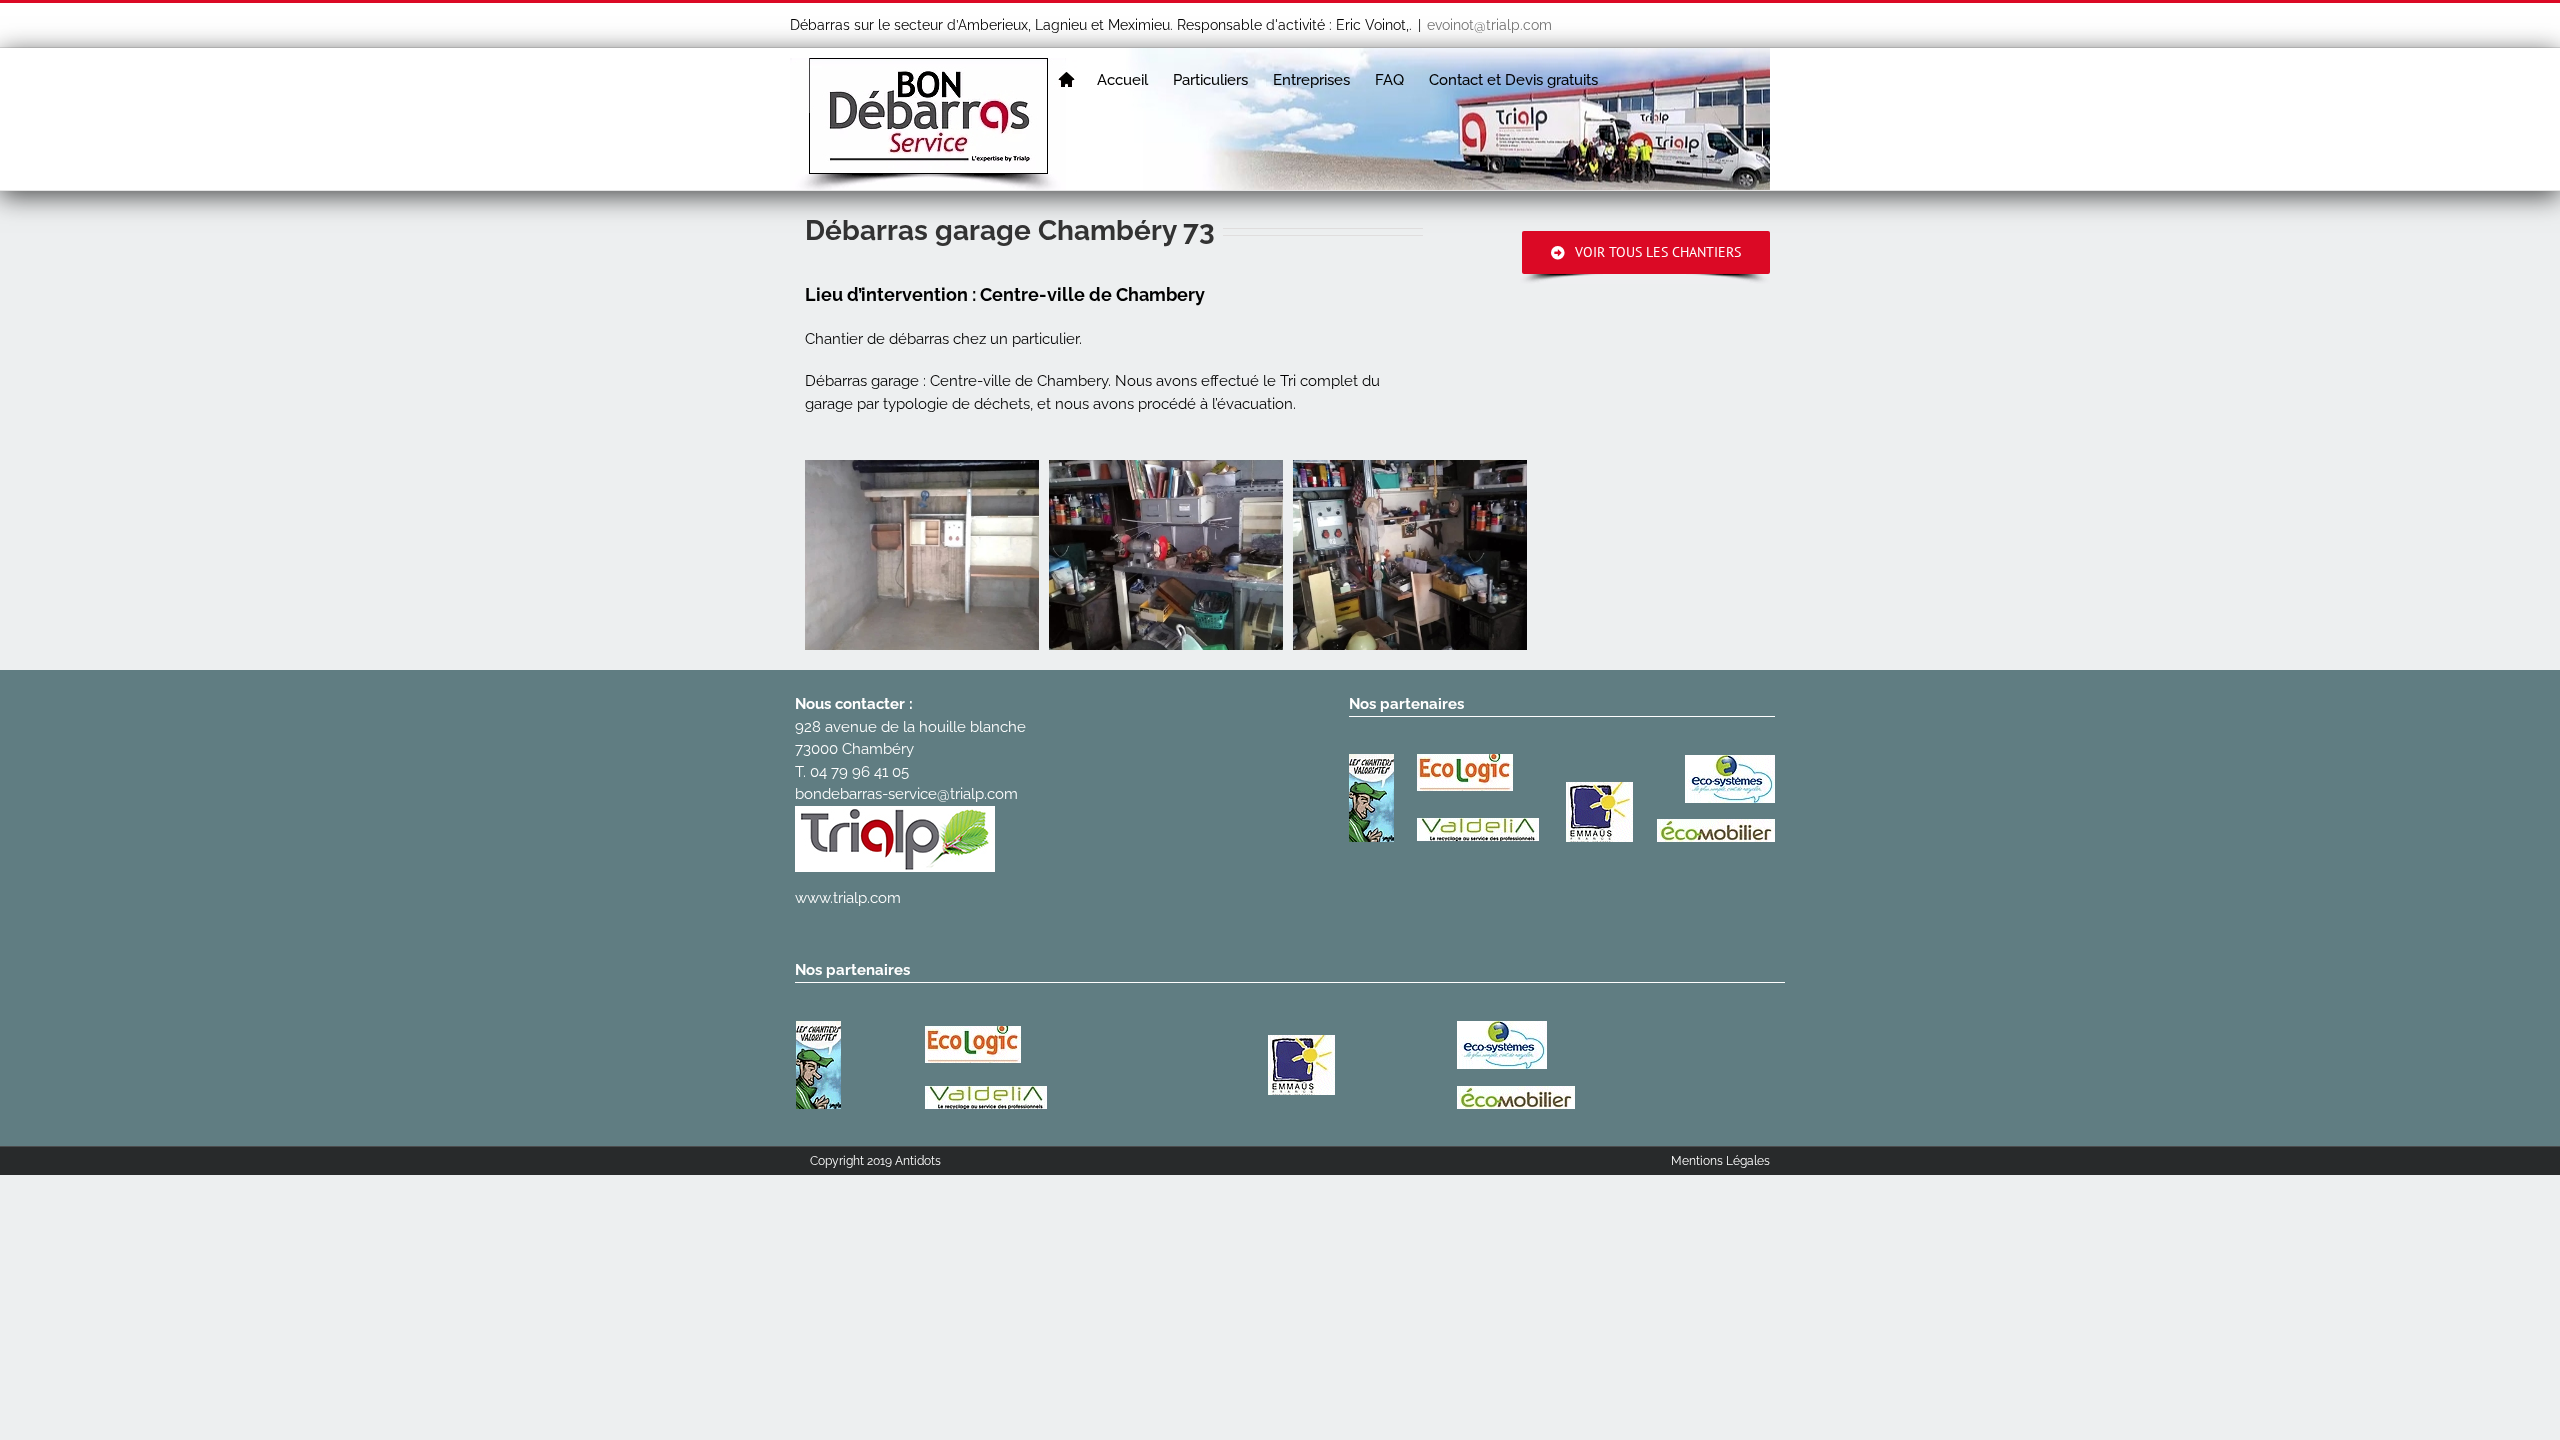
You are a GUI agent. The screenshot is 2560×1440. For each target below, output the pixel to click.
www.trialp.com (848, 898)
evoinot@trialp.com (1489, 25)
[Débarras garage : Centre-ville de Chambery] (1166, 555)
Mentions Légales (1720, 1161)
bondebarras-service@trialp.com (906, 794)
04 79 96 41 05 (859, 772)
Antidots (918, 1161)
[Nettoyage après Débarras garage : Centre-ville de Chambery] (922, 555)
